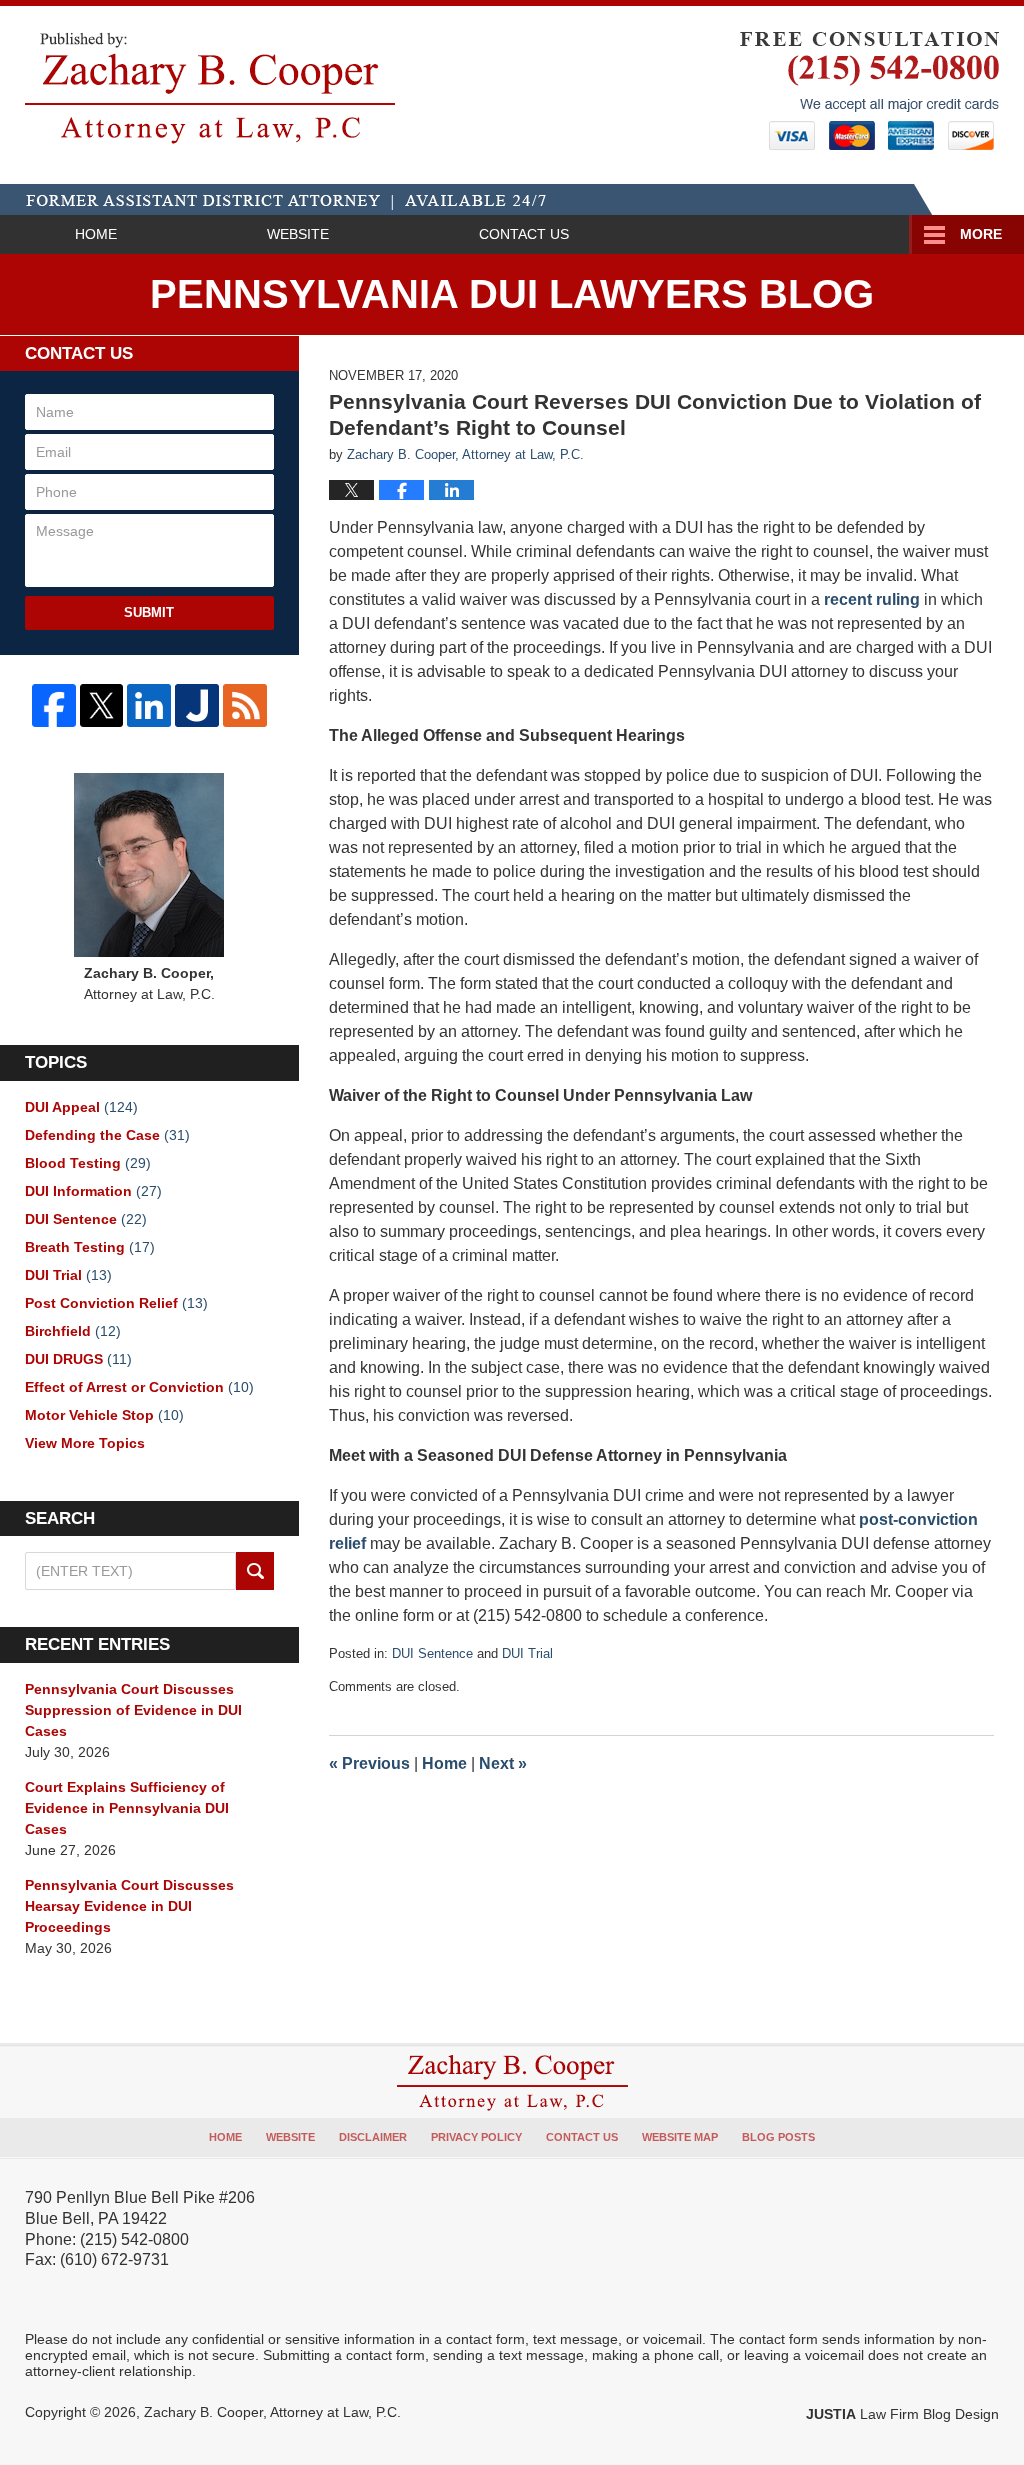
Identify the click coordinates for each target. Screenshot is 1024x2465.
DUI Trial (527, 1653)
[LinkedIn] (149, 706)
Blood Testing (88, 1163)
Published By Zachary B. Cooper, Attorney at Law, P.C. (869, 91)
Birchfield (73, 1331)
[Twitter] (102, 706)
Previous (369, 1763)
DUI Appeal (81, 1107)
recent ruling (872, 599)
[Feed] (245, 706)
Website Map (680, 2137)
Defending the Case (107, 1135)
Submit (149, 612)
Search (254, 1571)
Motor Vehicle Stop (104, 1415)
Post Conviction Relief (116, 1303)
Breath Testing (90, 1247)
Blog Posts (778, 2137)
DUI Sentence (432, 1653)
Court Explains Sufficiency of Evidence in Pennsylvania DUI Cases (127, 1808)
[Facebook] (54, 706)
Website (298, 234)
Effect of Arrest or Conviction (139, 1387)
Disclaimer (373, 2137)
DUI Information (93, 1191)
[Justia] (197, 706)
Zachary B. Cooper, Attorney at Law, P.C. (272, 2412)
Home (96, 234)
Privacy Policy (476, 2137)
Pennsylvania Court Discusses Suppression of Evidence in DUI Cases (133, 1710)
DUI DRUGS (78, 1359)
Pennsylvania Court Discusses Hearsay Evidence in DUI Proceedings (129, 1906)
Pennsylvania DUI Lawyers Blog (210, 88)
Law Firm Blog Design (902, 2414)
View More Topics (85, 1443)
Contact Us (524, 234)
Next (503, 1763)
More (981, 234)
